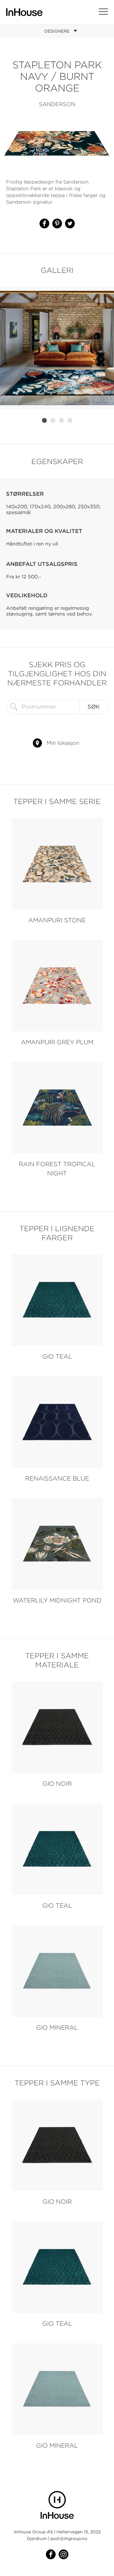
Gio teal (57, 1356)
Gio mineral (57, 2027)
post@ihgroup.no (69, 2538)
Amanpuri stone (57, 920)
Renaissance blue (57, 1478)
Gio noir (57, 1783)
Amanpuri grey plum (57, 1042)
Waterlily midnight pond (57, 1600)
